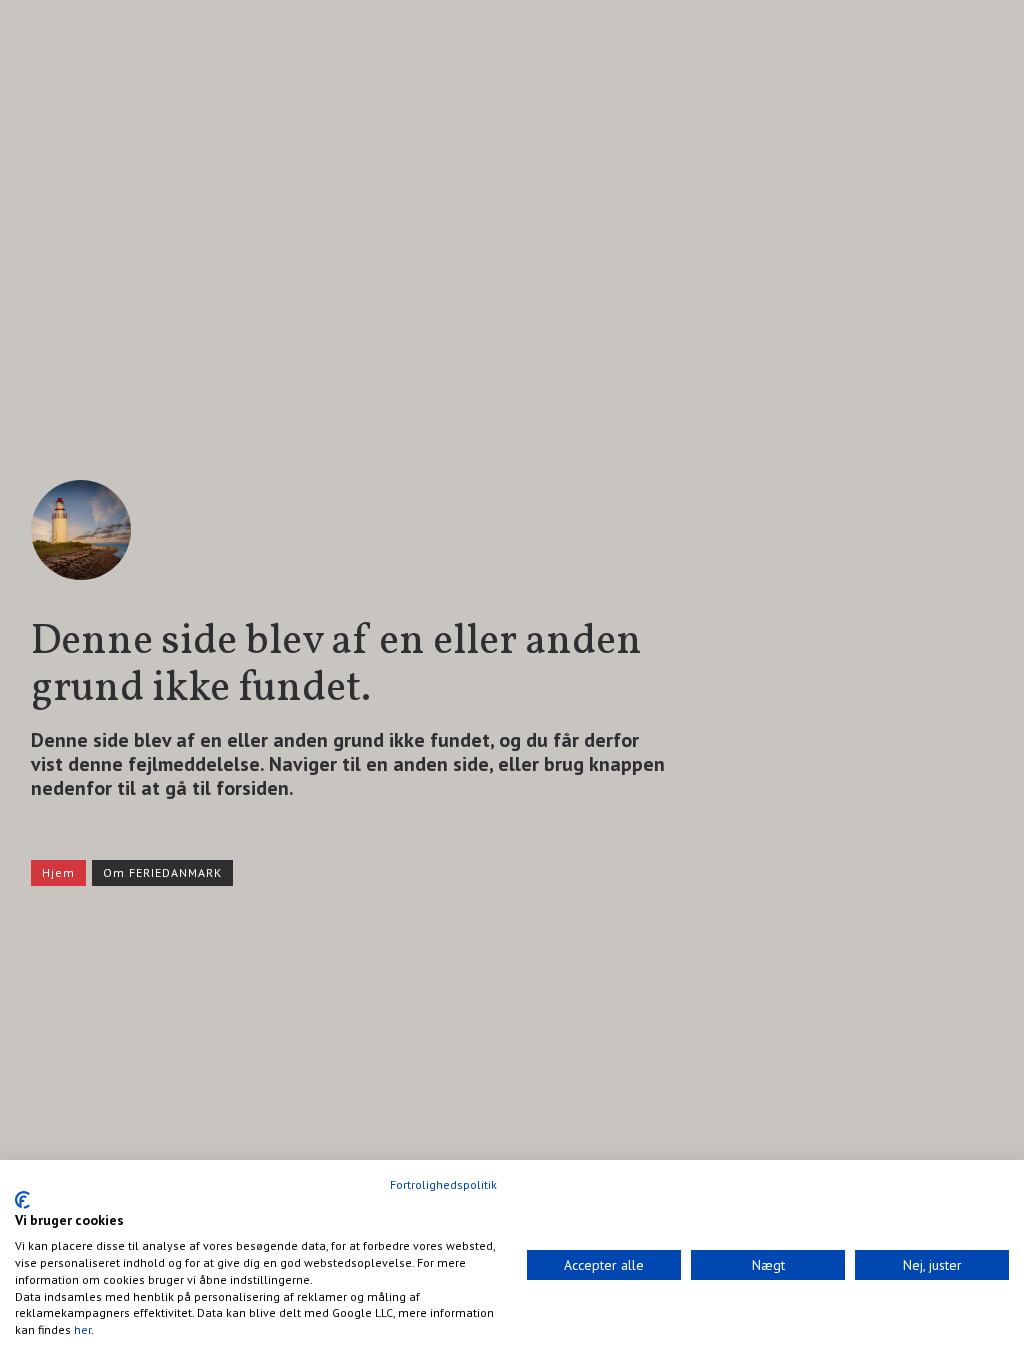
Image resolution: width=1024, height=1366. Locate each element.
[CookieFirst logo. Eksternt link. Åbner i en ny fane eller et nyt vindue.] (22, 1200)
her (82, 1329)
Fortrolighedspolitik (443, 1184)
